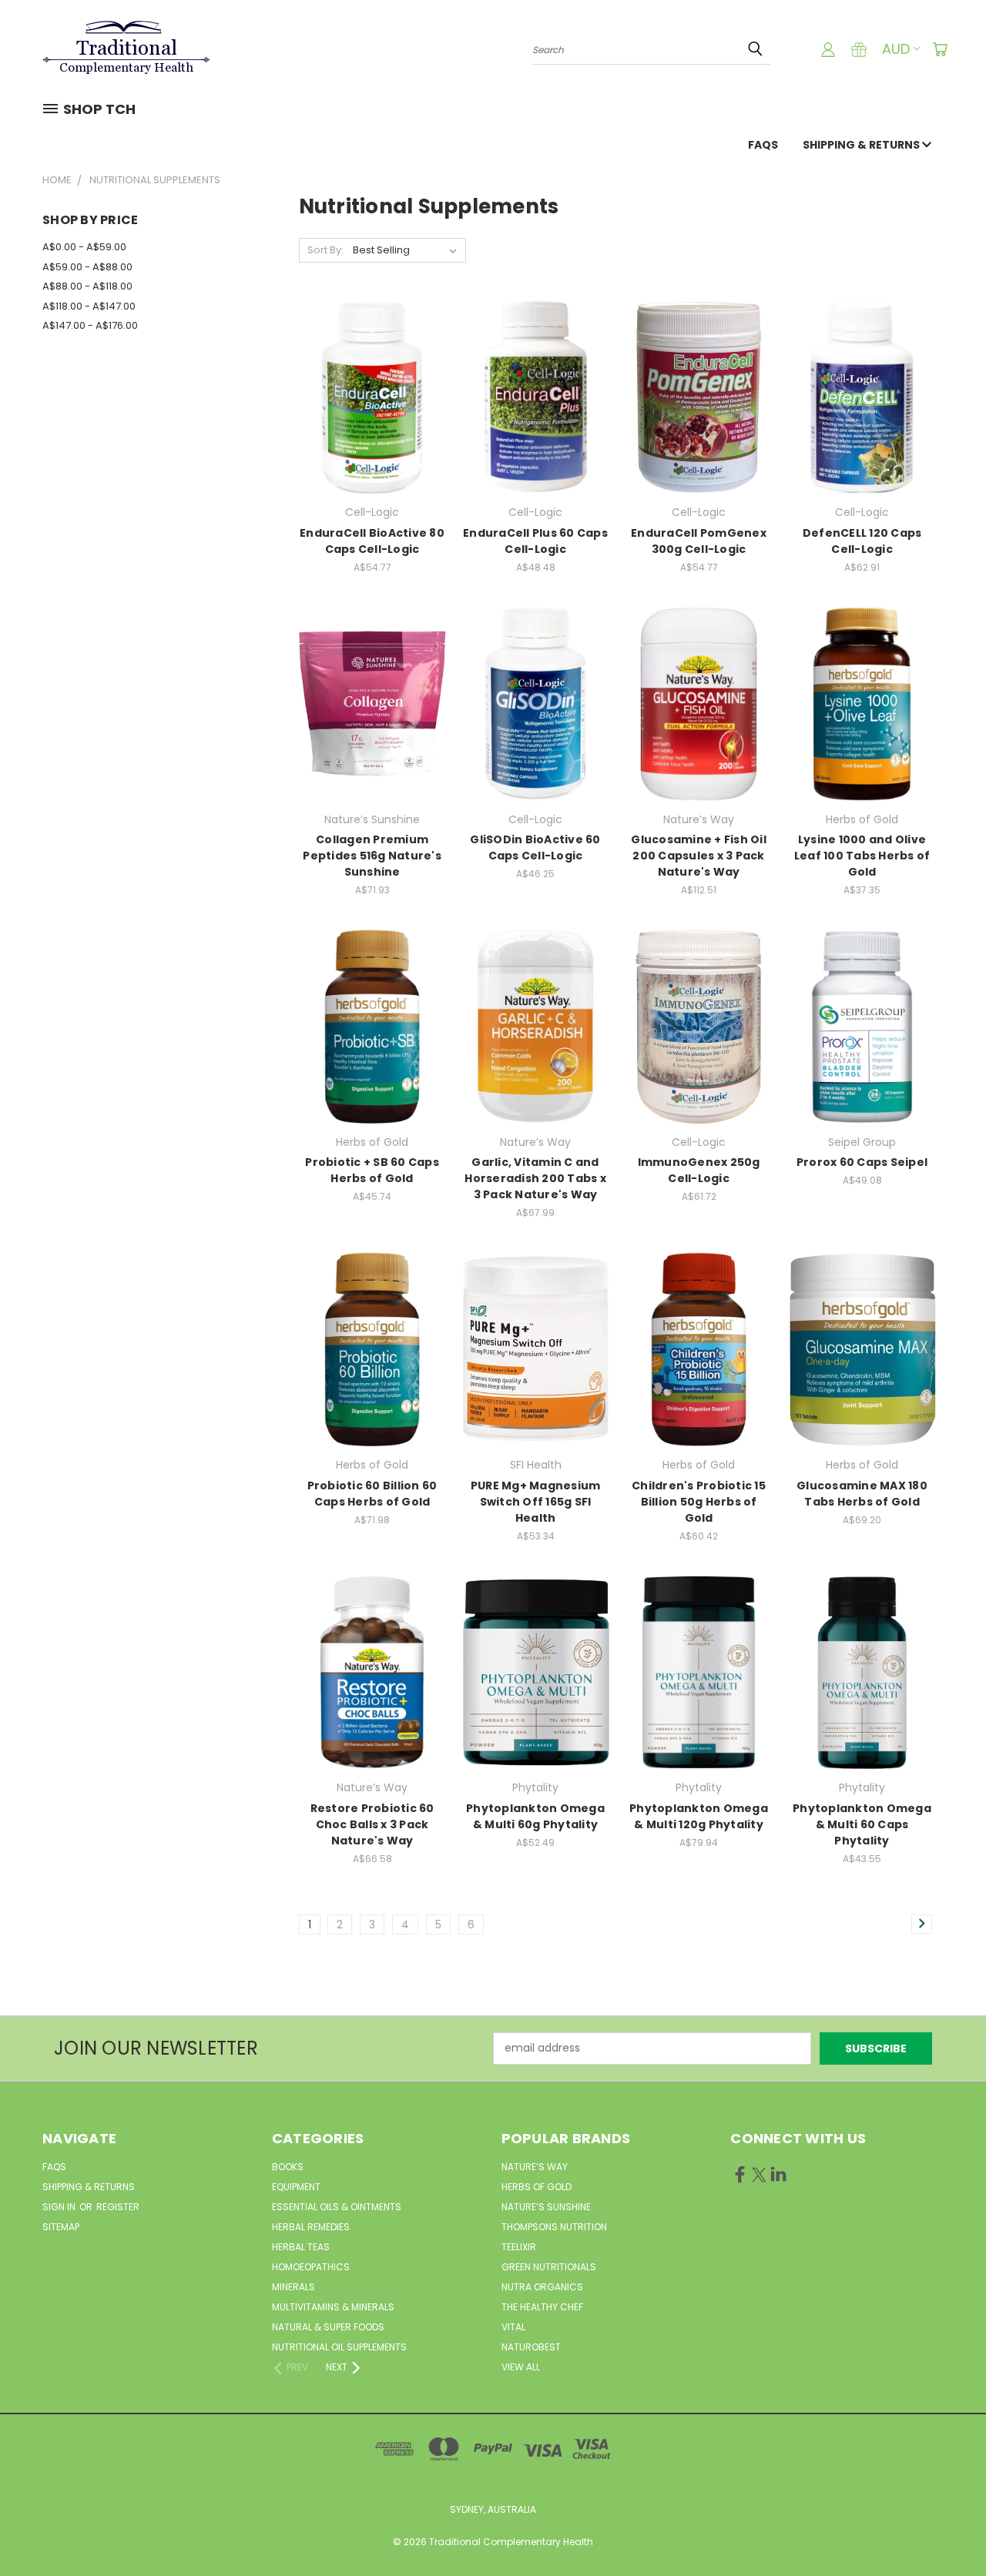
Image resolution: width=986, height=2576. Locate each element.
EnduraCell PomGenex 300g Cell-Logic (699, 541)
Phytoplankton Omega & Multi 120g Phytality (699, 1816)
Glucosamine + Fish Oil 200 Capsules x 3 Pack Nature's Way (699, 856)
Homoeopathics (311, 2267)
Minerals (293, 2287)
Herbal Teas (301, 2247)
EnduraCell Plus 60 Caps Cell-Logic (535, 541)
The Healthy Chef (542, 2307)
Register (118, 2207)
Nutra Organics (542, 2287)
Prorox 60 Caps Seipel (862, 1162)
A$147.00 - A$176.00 (90, 325)
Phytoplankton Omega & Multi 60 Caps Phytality (862, 1824)
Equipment (296, 2187)
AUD (896, 49)
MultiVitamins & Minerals (333, 2307)
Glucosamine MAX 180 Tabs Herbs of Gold (862, 1494)
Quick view (372, 365)
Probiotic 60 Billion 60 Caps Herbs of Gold (372, 1494)
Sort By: (325, 250)
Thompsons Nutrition (554, 2227)
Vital (513, 2327)
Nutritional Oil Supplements (339, 2347)
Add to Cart (372, 424)
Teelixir (519, 2247)
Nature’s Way (535, 2167)
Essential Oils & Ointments (337, 2207)
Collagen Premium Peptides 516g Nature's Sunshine (372, 856)
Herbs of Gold (537, 2187)
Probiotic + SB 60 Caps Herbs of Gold (372, 1170)
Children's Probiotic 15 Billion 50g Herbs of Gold (699, 1502)
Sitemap (61, 2227)
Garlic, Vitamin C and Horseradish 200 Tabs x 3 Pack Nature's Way (535, 1178)
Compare (367, 395)
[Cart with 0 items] (940, 49)
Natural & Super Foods (328, 2327)
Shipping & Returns (862, 145)
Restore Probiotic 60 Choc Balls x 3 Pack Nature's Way (372, 1824)
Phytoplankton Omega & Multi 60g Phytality (535, 1816)
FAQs (763, 145)
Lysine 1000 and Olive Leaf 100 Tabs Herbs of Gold (862, 856)
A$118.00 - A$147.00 (89, 306)
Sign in (60, 2207)
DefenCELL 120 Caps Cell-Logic (862, 541)
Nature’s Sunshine (546, 2207)
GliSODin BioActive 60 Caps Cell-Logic (535, 848)
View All (521, 2367)
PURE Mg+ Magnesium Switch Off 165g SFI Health (536, 1502)
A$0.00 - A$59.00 (84, 247)
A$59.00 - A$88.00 (87, 267)
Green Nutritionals (549, 2267)
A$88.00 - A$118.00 (87, 286)
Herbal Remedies (311, 2227)
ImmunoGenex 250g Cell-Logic (699, 1170)
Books (288, 2167)
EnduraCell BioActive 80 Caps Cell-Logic (372, 541)
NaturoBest (531, 2347)
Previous (946, 2528)
